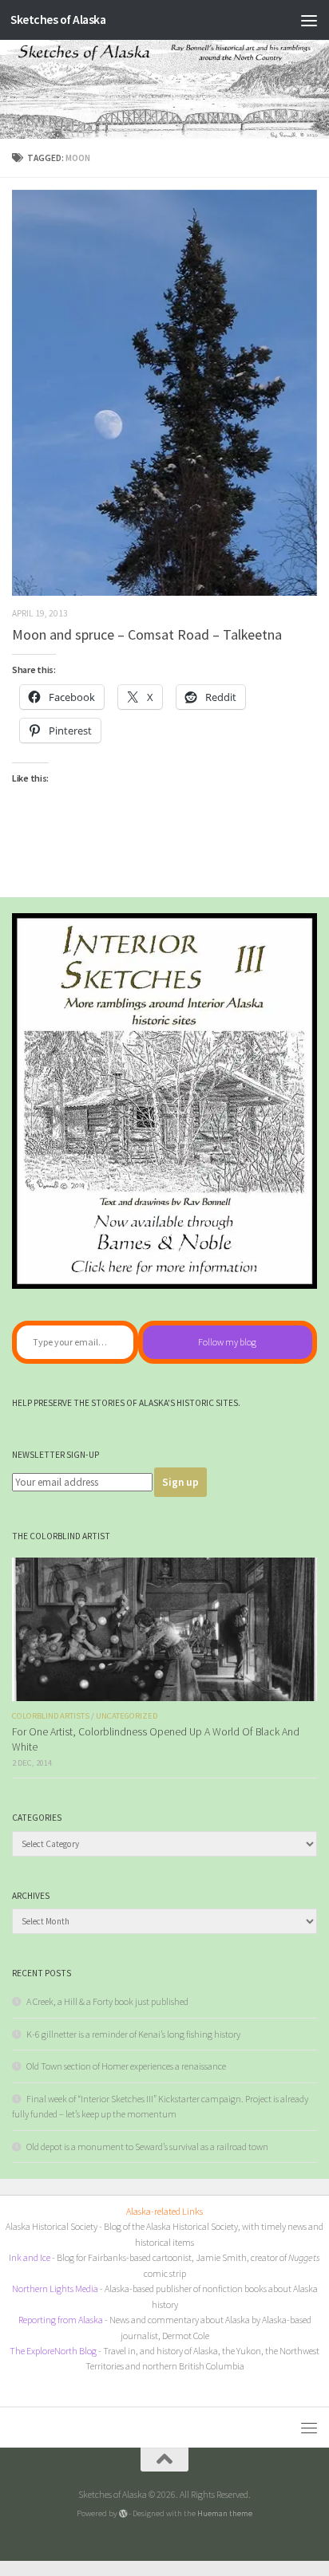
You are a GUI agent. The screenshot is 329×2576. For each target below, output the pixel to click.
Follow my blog (227, 1342)
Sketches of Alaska (58, 20)
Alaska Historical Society (52, 2226)
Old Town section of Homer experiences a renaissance (126, 2066)
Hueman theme (225, 2513)
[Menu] (309, 20)
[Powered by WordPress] (123, 2513)
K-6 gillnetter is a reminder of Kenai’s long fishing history (133, 2034)
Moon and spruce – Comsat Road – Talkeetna (147, 634)
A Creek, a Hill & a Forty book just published (107, 2001)
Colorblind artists (51, 1716)
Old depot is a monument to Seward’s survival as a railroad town (147, 2147)
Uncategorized (127, 1716)
